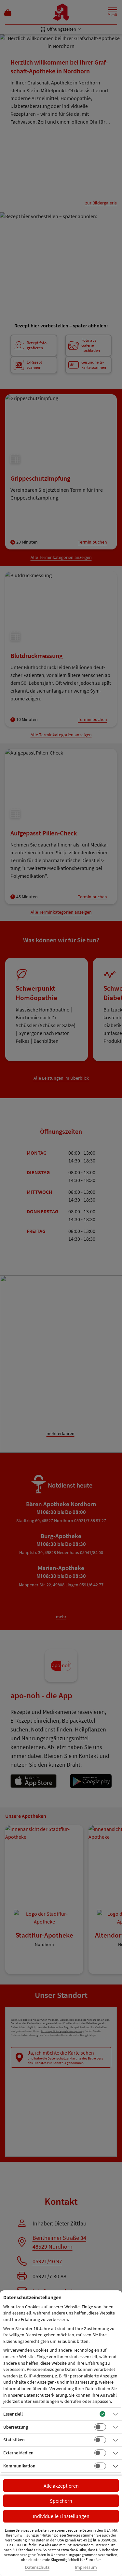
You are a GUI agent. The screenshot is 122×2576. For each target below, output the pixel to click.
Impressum (86, 2567)
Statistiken (14, 2440)
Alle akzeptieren (61, 2486)
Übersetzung (16, 2427)
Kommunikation (19, 2466)
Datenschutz (37, 2567)
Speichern (61, 2501)
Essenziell (13, 2414)
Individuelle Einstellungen (61, 2516)
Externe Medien (18, 2453)
